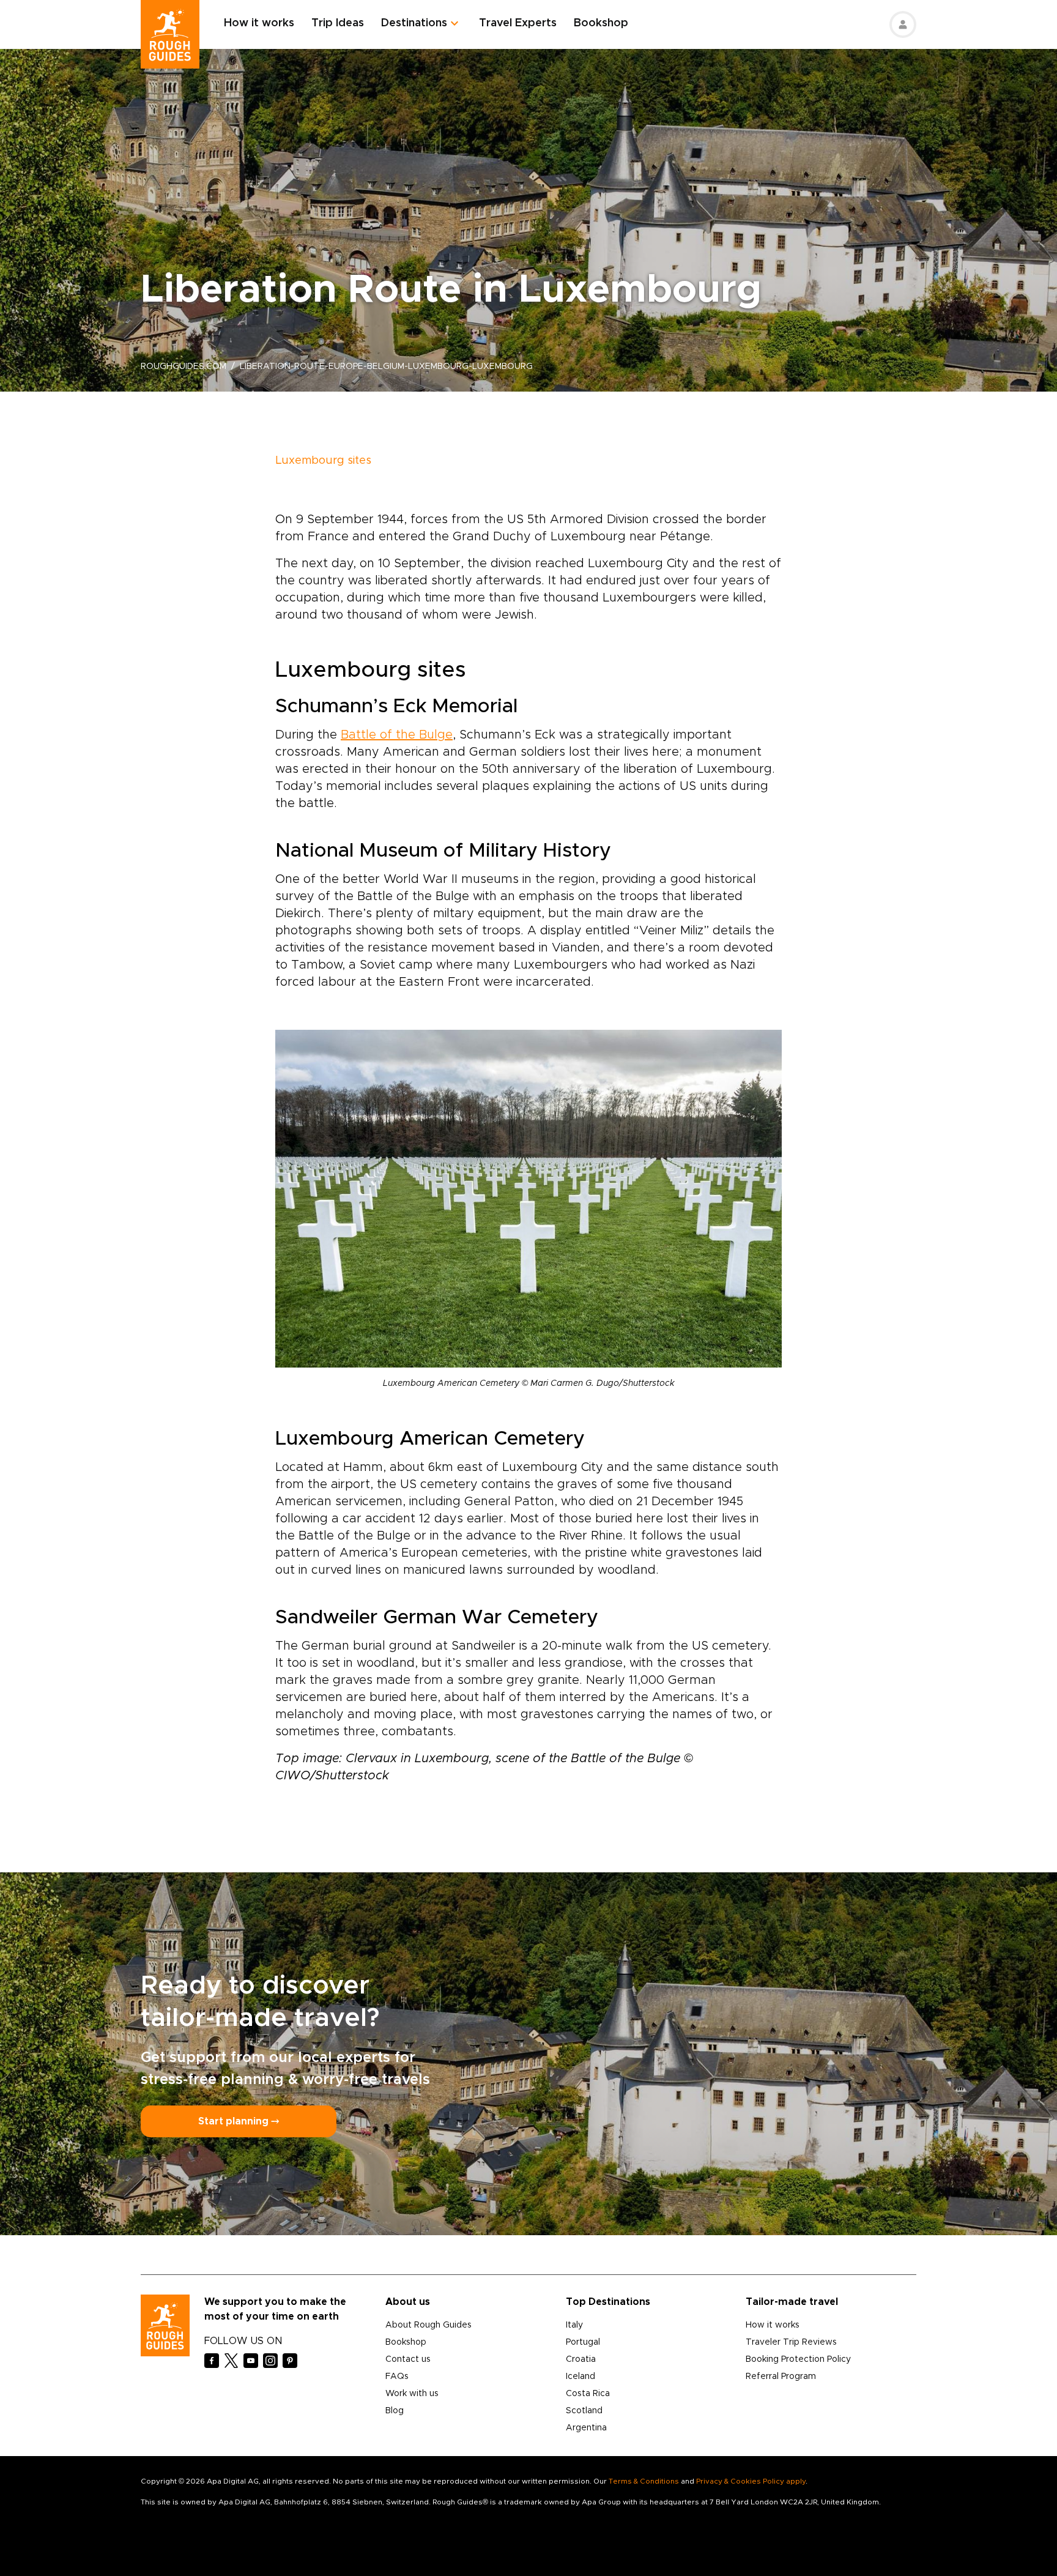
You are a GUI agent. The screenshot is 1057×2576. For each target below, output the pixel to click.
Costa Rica (588, 2394)
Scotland (584, 2411)
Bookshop (601, 23)
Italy (574, 2325)
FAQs (397, 2377)
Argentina (586, 2428)
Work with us (412, 2394)
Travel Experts (518, 23)
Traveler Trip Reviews (791, 2342)
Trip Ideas (338, 23)
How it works (259, 23)
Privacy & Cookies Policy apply (751, 2481)
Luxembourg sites (323, 461)
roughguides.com (184, 367)
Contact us (408, 2359)
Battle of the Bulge (397, 735)
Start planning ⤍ (239, 2121)
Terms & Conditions (644, 2481)
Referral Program (781, 2377)
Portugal (583, 2342)
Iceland (580, 2377)
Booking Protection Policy (798, 2359)
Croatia (581, 2359)
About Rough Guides (428, 2325)
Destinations (414, 23)
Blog (395, 2411)
